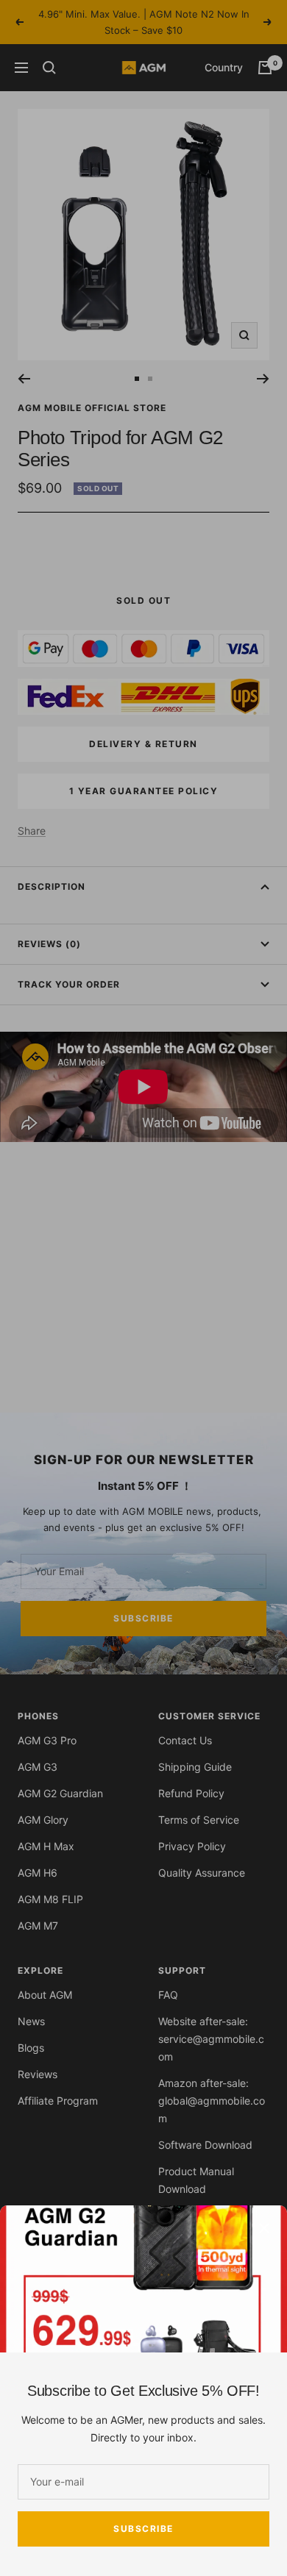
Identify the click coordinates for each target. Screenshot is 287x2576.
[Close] (264, 2228)
